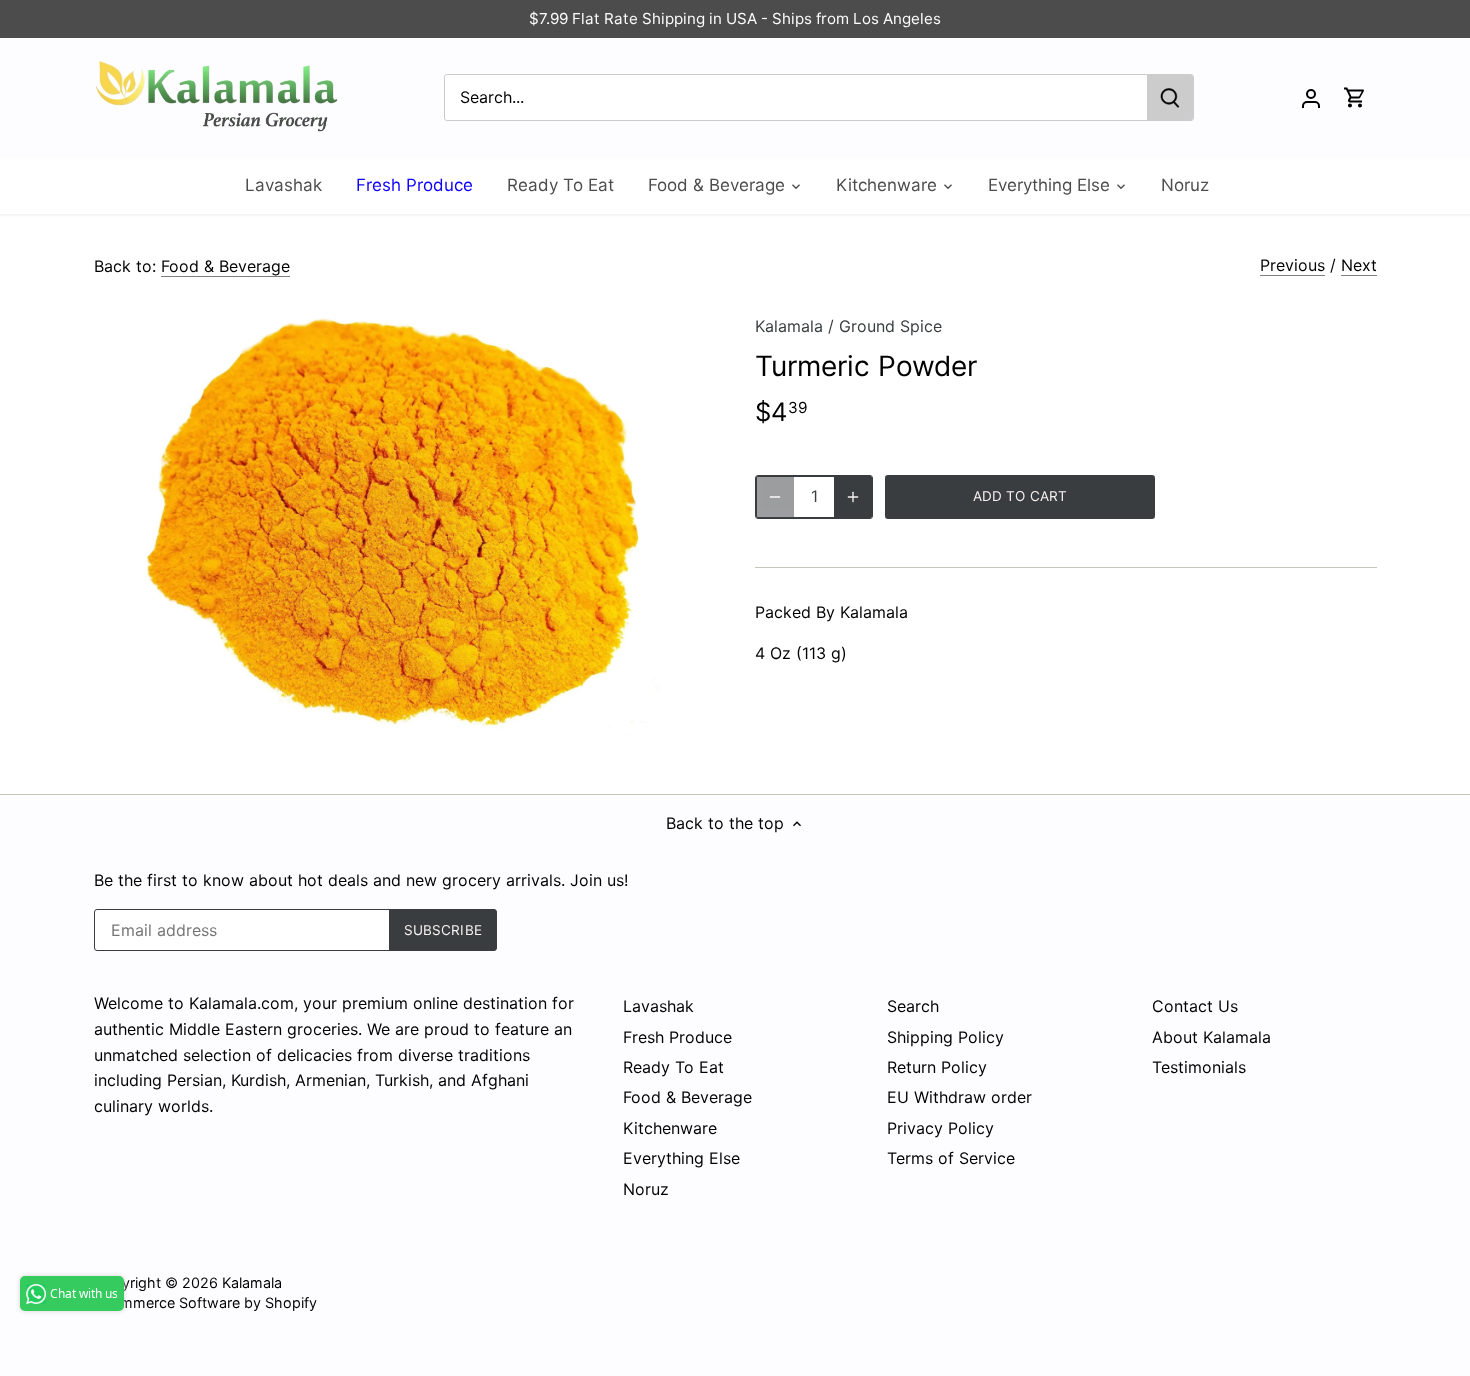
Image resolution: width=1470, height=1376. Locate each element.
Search (913, 1006)
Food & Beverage (225, 266)
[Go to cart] (1355, 97)
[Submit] (1170, 97)
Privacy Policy (940, 1128)
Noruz (646, 1189)
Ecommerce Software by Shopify (205, 1302)
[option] (401, 524)
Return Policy (937, 1067)
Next (1359, 265)
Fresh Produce (677, 1037)
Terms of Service (951, 1158)
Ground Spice (890, 326)
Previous (1292, 265)
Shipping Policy (945, 1037)
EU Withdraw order (959, 1097)
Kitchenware (670, 1128)
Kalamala (789, 326)
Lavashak (658, 1006)
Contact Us (1195, 1006)
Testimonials (1199, 1067)
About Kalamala (1211, 1037)
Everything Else (681, 1158)
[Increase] (853, 497)
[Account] (1311, 97)
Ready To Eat (673, 1067)
